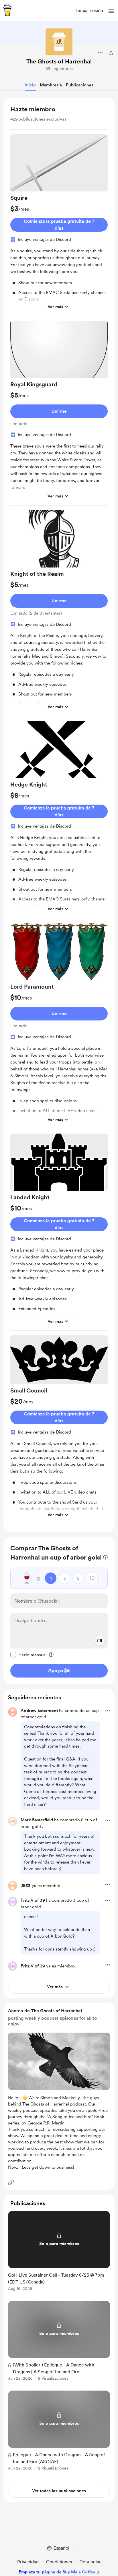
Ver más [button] (55, 307)
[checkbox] (28, 1655)
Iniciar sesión (90, 10)
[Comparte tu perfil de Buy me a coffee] (111, 53)
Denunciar (90, 2562)
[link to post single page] (59, 2252)
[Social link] (11, 2182)
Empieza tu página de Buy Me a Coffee (57, 2572)
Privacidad (28, 2562)
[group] (59, 225)
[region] (59, 815)
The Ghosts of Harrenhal (59, 61)
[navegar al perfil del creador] (59, 42)
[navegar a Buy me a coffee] (7, 10)
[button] (111, 11)
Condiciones (59, 2562)
